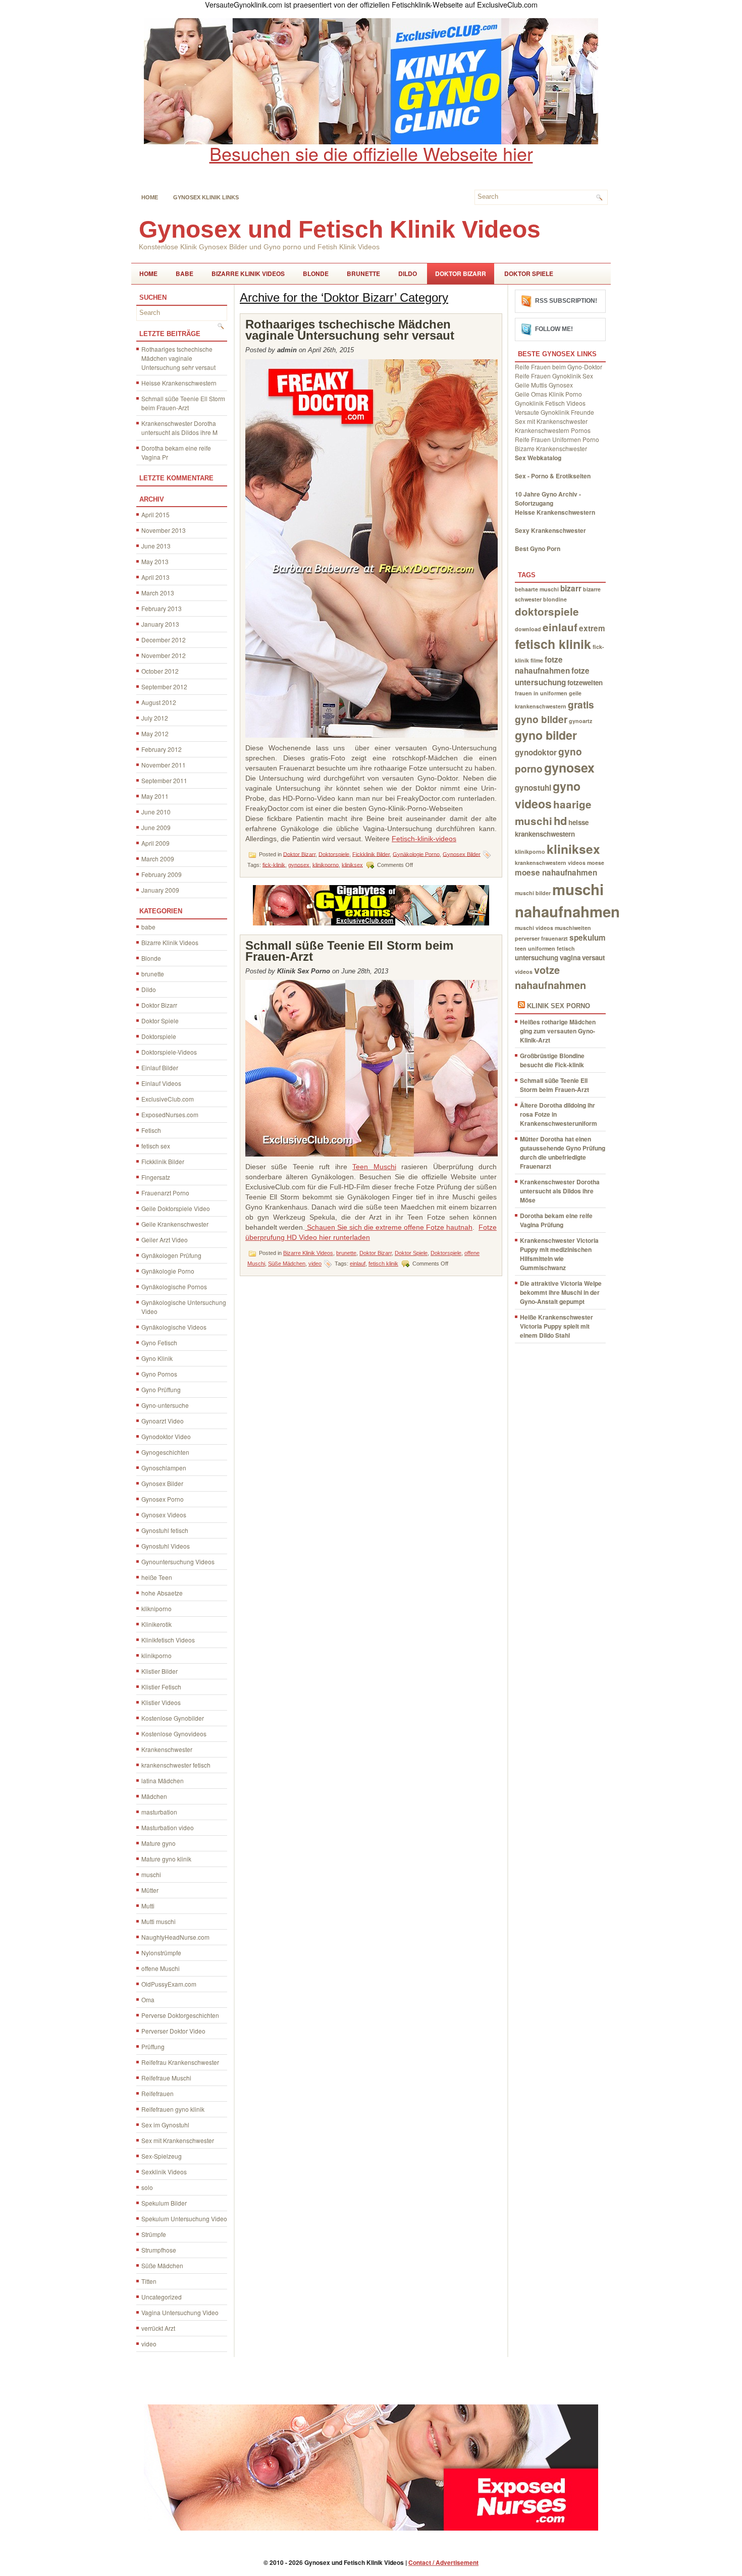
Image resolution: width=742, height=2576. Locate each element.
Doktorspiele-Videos (169, 1052)
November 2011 (164, 765)
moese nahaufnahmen (556, 872)
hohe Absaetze (162, 1593)
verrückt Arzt (158, 2328)
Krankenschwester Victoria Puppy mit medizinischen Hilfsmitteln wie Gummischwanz (559, 1254)
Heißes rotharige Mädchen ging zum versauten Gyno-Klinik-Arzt (558, 1031)
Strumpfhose (159, 2250)
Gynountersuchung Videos (178, 1561)
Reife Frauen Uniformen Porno (557, 439)
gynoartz (580, 721)
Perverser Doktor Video (173, 2031)
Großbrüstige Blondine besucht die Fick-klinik (552, 1060)
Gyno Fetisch (159, 1342)
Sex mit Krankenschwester (178, 2140)
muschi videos (534, 928)
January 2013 (160, 624)
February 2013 (162, 608)
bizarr (571, 588)
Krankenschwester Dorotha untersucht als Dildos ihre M (179, 428)
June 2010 (156, 812)
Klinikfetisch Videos (168, 1640)
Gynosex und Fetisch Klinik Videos (340, 229)
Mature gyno (158, 1843)
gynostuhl (533, 788)
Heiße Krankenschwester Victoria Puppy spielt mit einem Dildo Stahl (556, 1326)
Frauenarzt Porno (165, 1193)
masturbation (159, 1812)
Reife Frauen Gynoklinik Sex (554, 376)
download (528, 629)
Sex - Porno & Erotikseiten (553, 476)
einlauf (358, 1264)
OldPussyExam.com (169, 1984)
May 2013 (155, 561)
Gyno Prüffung (161, 1389)
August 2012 (159, 702)
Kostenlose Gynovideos (174, 1734)
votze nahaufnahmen (550, 977)
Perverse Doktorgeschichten (180, 2015)
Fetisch (151, 1130)
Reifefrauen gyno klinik (173, 2109)
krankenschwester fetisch (176, 1765)
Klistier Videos (161, 1702)
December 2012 (164, 640)
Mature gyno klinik (166, 1859)
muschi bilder (533, 893)
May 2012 (155, 733)
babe (184, 273)
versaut (593, 957)
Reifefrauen (157, 2093)
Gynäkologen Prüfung (171, 1255)
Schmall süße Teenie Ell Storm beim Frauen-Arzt (183, 403)
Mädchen (154, 1796)
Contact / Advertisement (443, 2562)
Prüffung (153, 2046)
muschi (151, 1874)
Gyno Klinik (157, 1358)
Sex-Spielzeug (162, 2156)
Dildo (408, 273)
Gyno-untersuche (165, 1405)
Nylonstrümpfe (161, 1953)
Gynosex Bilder (162, 1483)
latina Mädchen (163, 1780)
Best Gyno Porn (538, 549)
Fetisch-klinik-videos (424, 839)
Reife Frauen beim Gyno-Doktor (559, 367)
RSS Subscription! (566, 301)
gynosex (299, 864)
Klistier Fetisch (161, 1687)
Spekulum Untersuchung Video (184, 2218)
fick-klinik (274, 864)
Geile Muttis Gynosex (544, 385)
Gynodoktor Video (166, 1436)
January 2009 (160, 890)
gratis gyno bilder (554, 712)
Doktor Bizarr (461, 273)
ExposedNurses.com (170, 1114)
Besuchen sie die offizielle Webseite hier (371, 153)
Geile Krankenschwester (175, 1224)
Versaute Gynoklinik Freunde (554, 412)
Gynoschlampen (164, 1468)
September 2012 (164, 687)
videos (524, 972)
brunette (363, 273)
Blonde (316, 273)
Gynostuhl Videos (166, 1546)
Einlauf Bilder (160, 1067)
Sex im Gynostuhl (165, 2125)
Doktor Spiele (529, 273)
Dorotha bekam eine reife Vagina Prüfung (556, 1220)
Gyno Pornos (159, 1374)
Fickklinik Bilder (163, 1161)
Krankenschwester (167, 1749)
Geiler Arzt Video (165, 1240)
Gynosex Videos (164, 1515)
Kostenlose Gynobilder (173, 1718)
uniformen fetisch (551, 948)
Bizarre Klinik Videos (248, 273)
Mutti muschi (158, 1921)
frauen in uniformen (541, 693)
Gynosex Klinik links (206, 197)
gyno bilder (546, 735)
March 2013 (158, 593)
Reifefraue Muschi (166, 2078)
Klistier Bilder (160, 1671)
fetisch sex (156, 1146)
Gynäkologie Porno (168, 1271)
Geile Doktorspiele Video (176, 1208)
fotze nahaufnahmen (542, 665)
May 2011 (155, 796)
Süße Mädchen (162, 2265)
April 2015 (155, 514)
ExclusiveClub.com (168, 1099)
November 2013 (164, 530)
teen (521, 948)
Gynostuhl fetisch (165, 1530)
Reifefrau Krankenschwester (180, 2062)
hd (560, 820)
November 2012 (164, 655)
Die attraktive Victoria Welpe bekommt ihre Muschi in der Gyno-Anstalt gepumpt (561, 1292)
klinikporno (156, 1655)
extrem (592, 628)
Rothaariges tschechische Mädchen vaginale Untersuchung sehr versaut (178, 358)
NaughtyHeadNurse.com (175, 1937)
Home (150, 197)
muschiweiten (573, 928)
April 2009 (155, 843)
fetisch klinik (383, 1264)
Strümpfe (154, 2234)
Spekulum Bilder (164, 2203)
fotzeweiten (585, 682)
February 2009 (162, 874)
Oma (148, 1999)
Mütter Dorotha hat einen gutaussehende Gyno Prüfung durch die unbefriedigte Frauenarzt (563, 1153)
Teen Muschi (374, 1167)
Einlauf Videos (161, 1083)
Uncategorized (162, 2297)
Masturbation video (168, 1827)
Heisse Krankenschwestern (179, 383)
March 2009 (158, 859)
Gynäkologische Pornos (174, 1286)
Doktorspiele (159, 1036)
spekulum (588, 938)
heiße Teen (157, 1577)
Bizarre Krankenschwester (551, 448)
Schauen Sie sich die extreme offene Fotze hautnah (389, 1227)
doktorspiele (547, 611)
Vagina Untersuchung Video (180, 2312)
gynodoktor (536, 752)
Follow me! (554, 329)
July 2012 (155, 718)
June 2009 (156, 827)
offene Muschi (161, 1968)
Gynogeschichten (165, 1452)
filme (537, 660)
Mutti (148, 1906)
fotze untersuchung (552, 676)
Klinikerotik (156, 1624)
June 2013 (156, 546)
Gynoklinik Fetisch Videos (550, 403)
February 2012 (162, 749)
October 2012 (160, 671)
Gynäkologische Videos (174, 1327)
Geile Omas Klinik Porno (548, 394)
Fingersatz (156, 1177)
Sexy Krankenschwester (550, 530)
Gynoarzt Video (163, 1421)
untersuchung (537, 957)
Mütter (150, 1890)
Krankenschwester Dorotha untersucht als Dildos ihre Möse (560, 1191)
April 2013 (155, 577)
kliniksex (352, 864)
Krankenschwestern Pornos (553, 430)
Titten (149, 2281)
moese (596, 863)
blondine (555, 599)
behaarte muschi (537, 589)
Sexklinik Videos (164, 2172)
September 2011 (164, 780)
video (149, 2344)
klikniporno (156, 1608)
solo (147, 2187)
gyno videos (548, 795)
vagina (570, 957)
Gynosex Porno (163, 1499)
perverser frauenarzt (541, 938)
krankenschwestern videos (550, 863)
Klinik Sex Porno (559, 1006)
